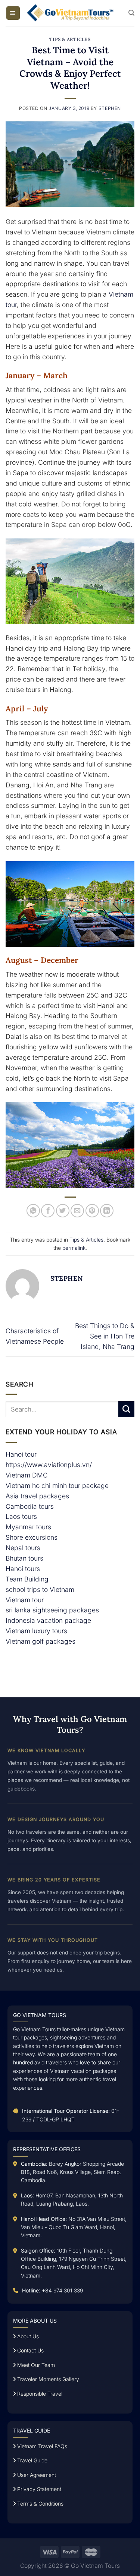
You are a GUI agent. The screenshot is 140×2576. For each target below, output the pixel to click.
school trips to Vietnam (40, 1589)
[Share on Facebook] (48, 1211)
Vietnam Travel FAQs (41, 2446)
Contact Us (30, 2350)
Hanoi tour (21, 1454)
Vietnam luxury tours (36, 1631)
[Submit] (126, 1409)
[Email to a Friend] (77, 1211)
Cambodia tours (30, 1506)
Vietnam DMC (27, 1475)
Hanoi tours (23, 1569)
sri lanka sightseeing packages (52, 1610)
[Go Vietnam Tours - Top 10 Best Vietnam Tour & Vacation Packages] (70, 13)
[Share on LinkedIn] (107, 1211)
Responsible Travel (39, 2394)
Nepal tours (23, 1548)
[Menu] (13, 13)
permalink (74, 1248)
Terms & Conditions (40, 2504)
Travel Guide (32, 2460)
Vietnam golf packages (41, 1641)
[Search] (131, 13)
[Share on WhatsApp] (33, 1211)
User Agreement (36, 2475)
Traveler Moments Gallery (47, 2379)
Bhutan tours (24, 1558)
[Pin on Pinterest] (92, 1211)
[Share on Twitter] (63, 1211)
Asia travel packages (37, 1496)
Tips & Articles (70, 39)
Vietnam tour (25, 1600)
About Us (27, 2336)
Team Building (27, 1579)
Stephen (110, 108)
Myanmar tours (28, 1527)
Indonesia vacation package (48, 1620)
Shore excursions (32, 1537)
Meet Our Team (35, 2365)
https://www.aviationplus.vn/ (49, 1465)
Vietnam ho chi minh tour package (57, 1485)
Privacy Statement (38, 2489)
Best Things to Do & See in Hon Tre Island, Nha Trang (105, 1336)
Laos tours (21, 1516)
